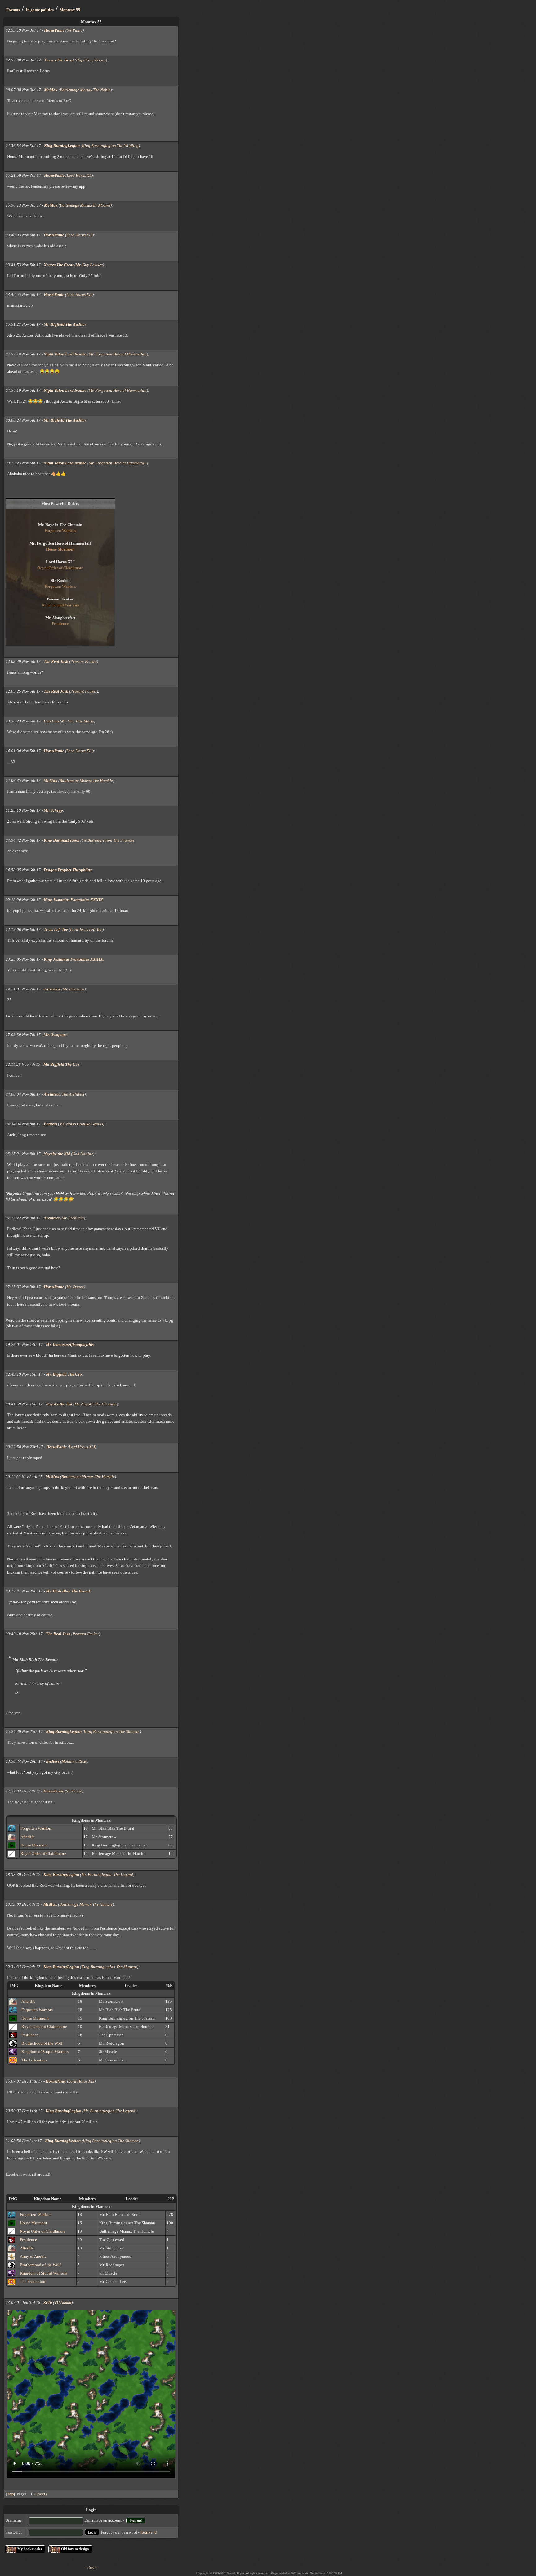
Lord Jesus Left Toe (86, 929)
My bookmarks (30, 2549)
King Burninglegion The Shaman (112, 1732)
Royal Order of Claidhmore (43, 1853)
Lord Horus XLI (79, 235)
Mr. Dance (75, 1287)
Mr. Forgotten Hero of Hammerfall (118, 354)
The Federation (34, 2060)
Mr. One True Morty (78, 721)
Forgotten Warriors (36, 1828)
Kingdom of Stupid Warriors (45, 2052)
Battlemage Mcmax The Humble (86, 781)
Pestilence (30, 2035)
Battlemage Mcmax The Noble (85, 90)
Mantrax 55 (70, 10)
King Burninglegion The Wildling (110, 146)
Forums (13, 10)
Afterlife (27, 1837)
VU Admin (63, 2303)
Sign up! (136, 2520)
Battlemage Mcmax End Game (85, 205)
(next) (42, 2494)
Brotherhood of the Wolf (42, 2043)
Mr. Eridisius (74, 989)
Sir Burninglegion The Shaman (108, 840)
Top (10, 2494)
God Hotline (83, 1154)
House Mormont (34, 1845)
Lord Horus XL (79, 175)
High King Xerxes (91, 60)
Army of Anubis (33, 2256)
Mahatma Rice (74, 1761)
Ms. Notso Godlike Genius (81, 1124)
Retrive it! (149, 2532)
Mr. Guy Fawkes (89, 265)
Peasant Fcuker (84, 661)
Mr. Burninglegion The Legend (107, 1875)
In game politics (40, 10)
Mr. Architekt (73, 1218)
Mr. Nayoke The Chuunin (96, 1404)
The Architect (73, 1094)
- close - (91, 2567)
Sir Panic (75, 30)
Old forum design (75, 2549)
